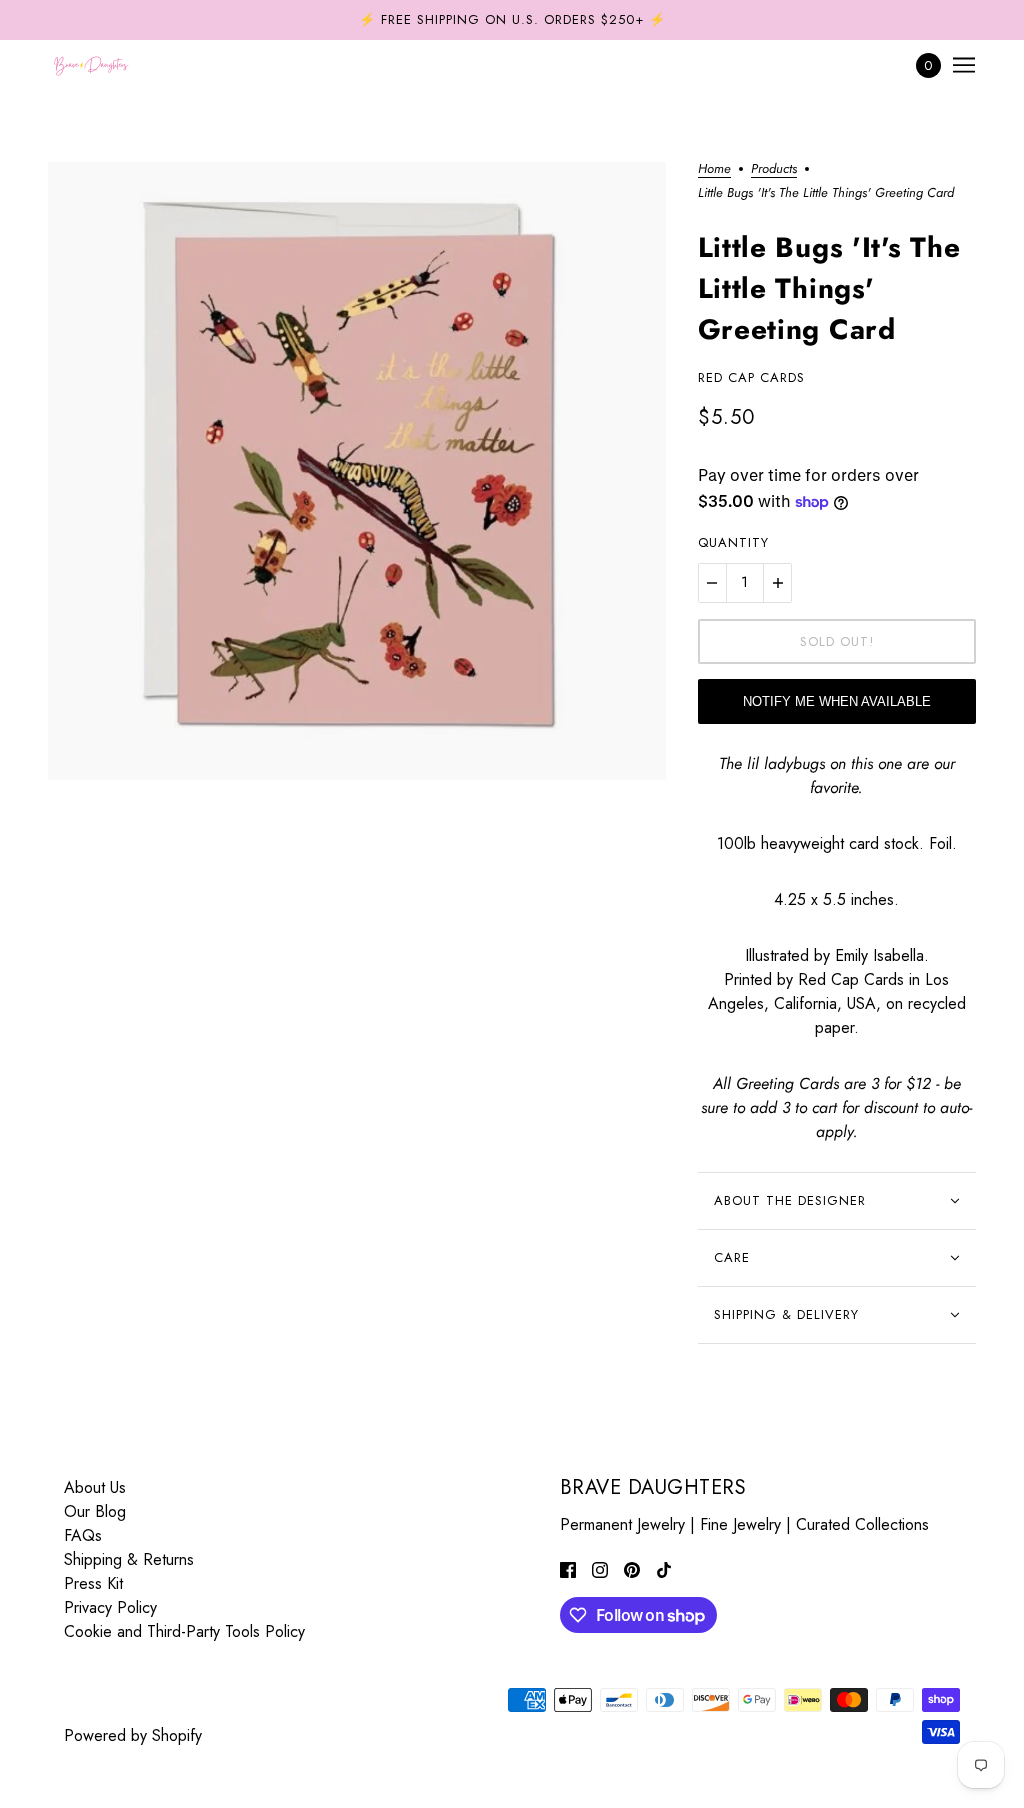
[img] (568, 1569)
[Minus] (712, 583)
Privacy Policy (110, 1607)
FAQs (83, 1535)
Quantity (733, 542)
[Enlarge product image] (357, 471)
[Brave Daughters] (91, 65)
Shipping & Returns (129, 1559)
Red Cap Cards (751, 377)
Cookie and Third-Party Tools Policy (184, 1631)
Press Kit (93, 1583)
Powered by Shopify (133, 1735)
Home (714, 170)
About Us (95, 1487)
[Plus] (778, 583)
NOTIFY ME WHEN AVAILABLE (837, 701)
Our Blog (95, 1511)
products (774, 170)
